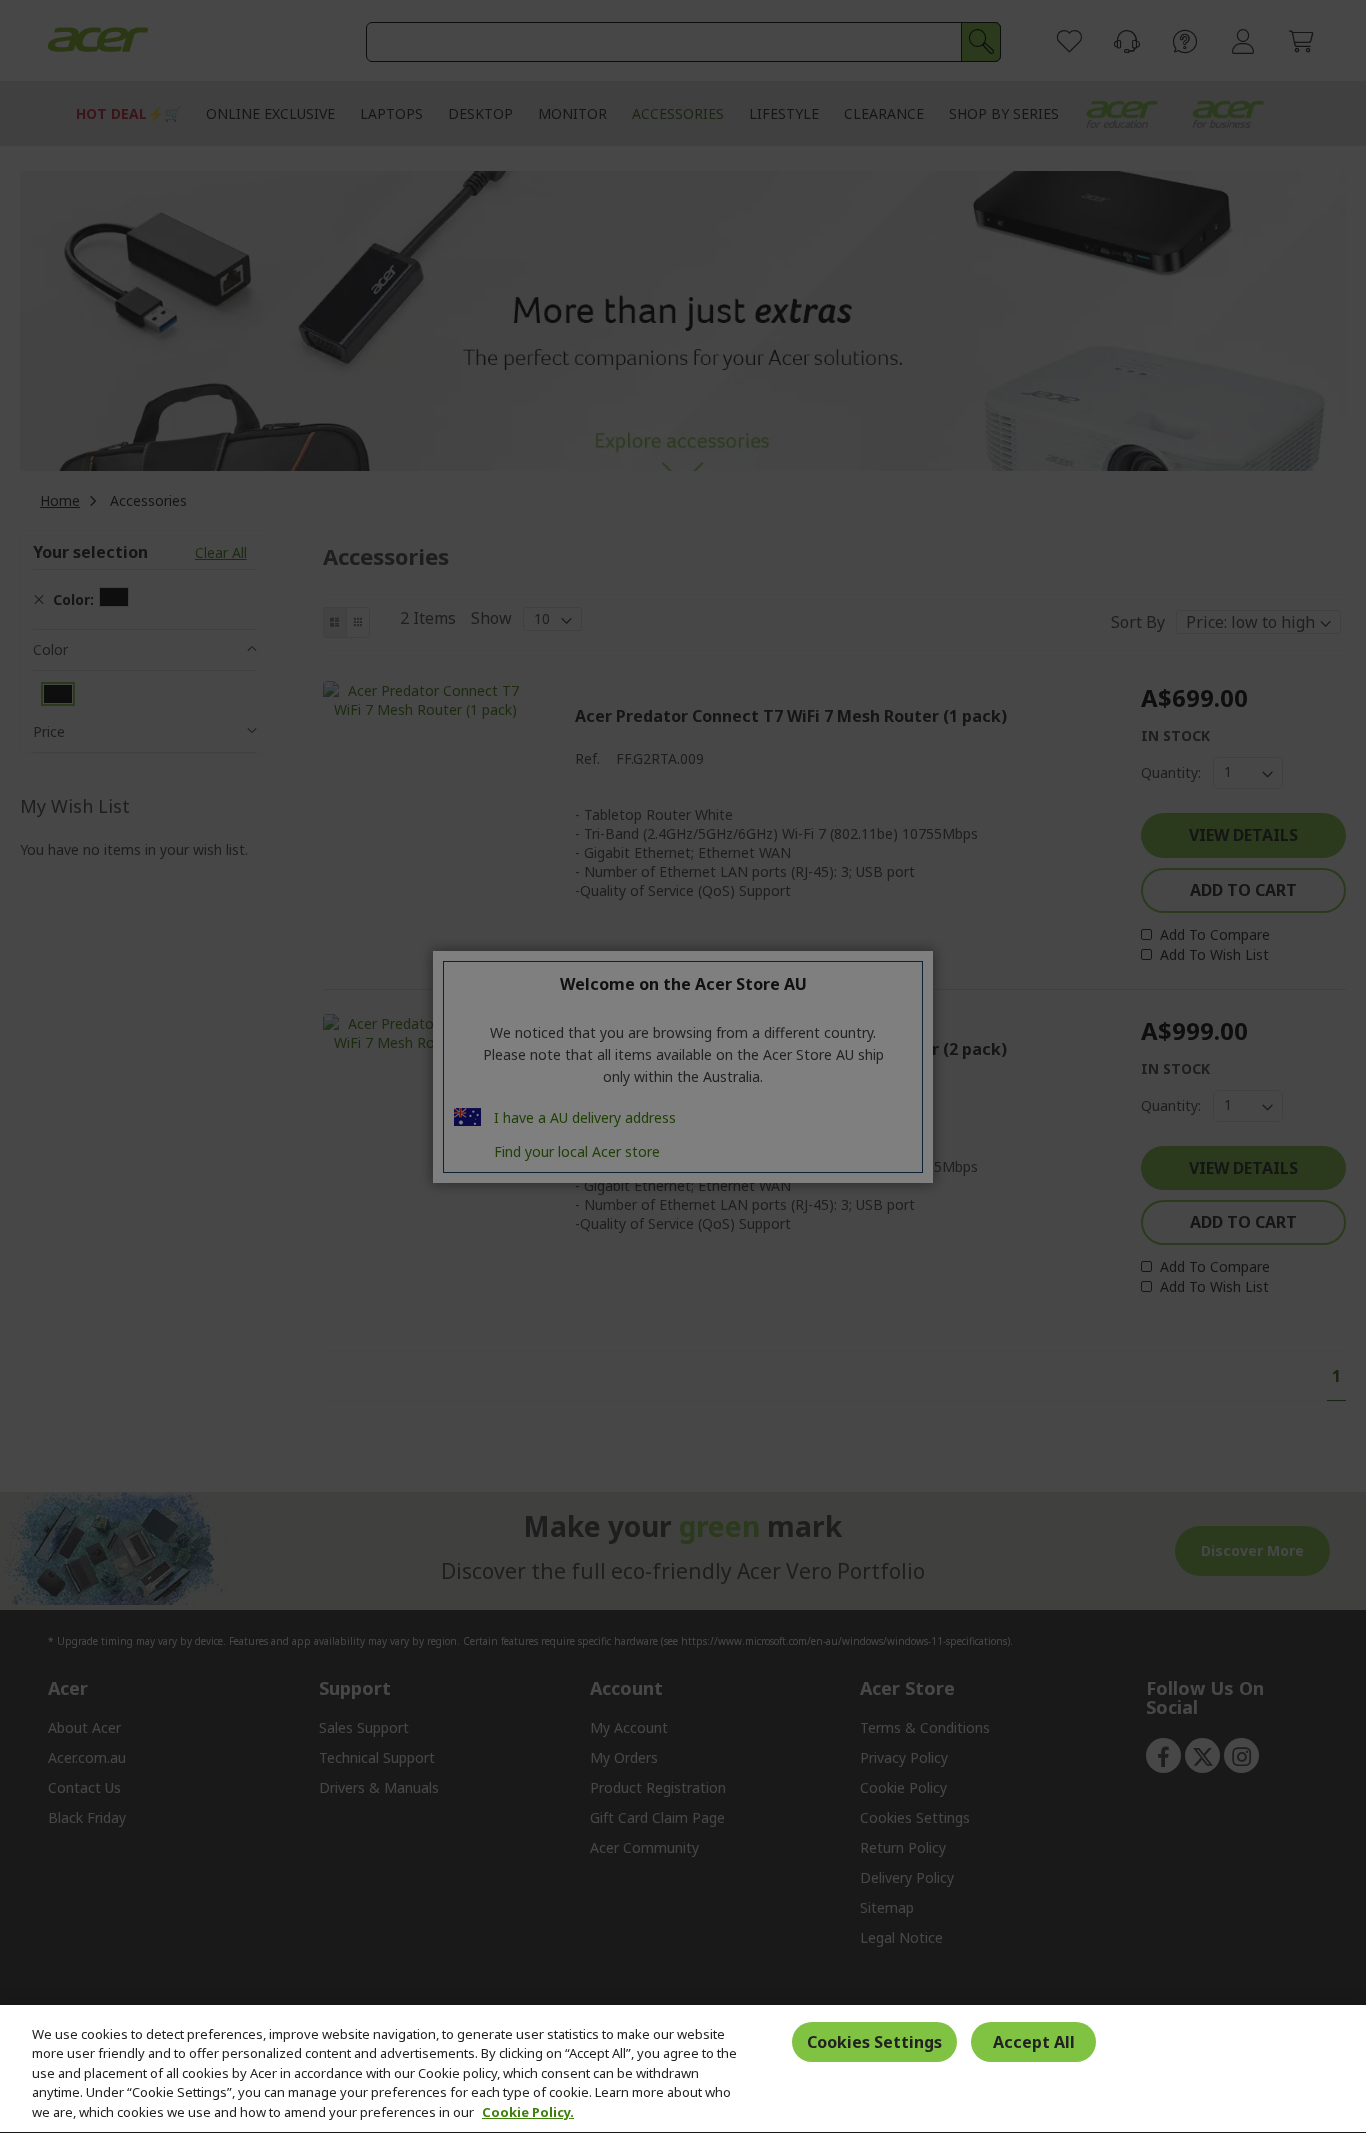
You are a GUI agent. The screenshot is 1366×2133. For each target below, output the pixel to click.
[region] (683, 2069)
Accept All (1034, 2043)
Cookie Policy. (528, 2112)
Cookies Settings (874, 2043)
